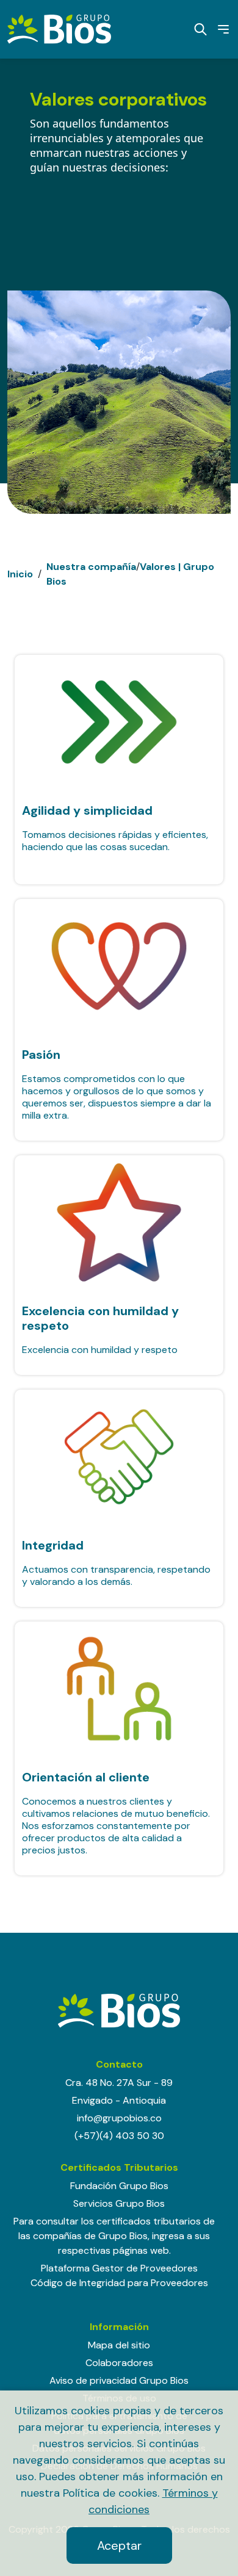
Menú (219, 29)
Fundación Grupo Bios (119, 2186)
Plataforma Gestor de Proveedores (119, 2268)
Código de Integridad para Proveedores (119, 2283)
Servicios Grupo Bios (119, 2203)
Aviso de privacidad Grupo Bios (119, 2380)
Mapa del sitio (119, 2345)
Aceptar (119, 2545)
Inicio (20, 574)
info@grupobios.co (119, 2118)
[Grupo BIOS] (59, 28)
